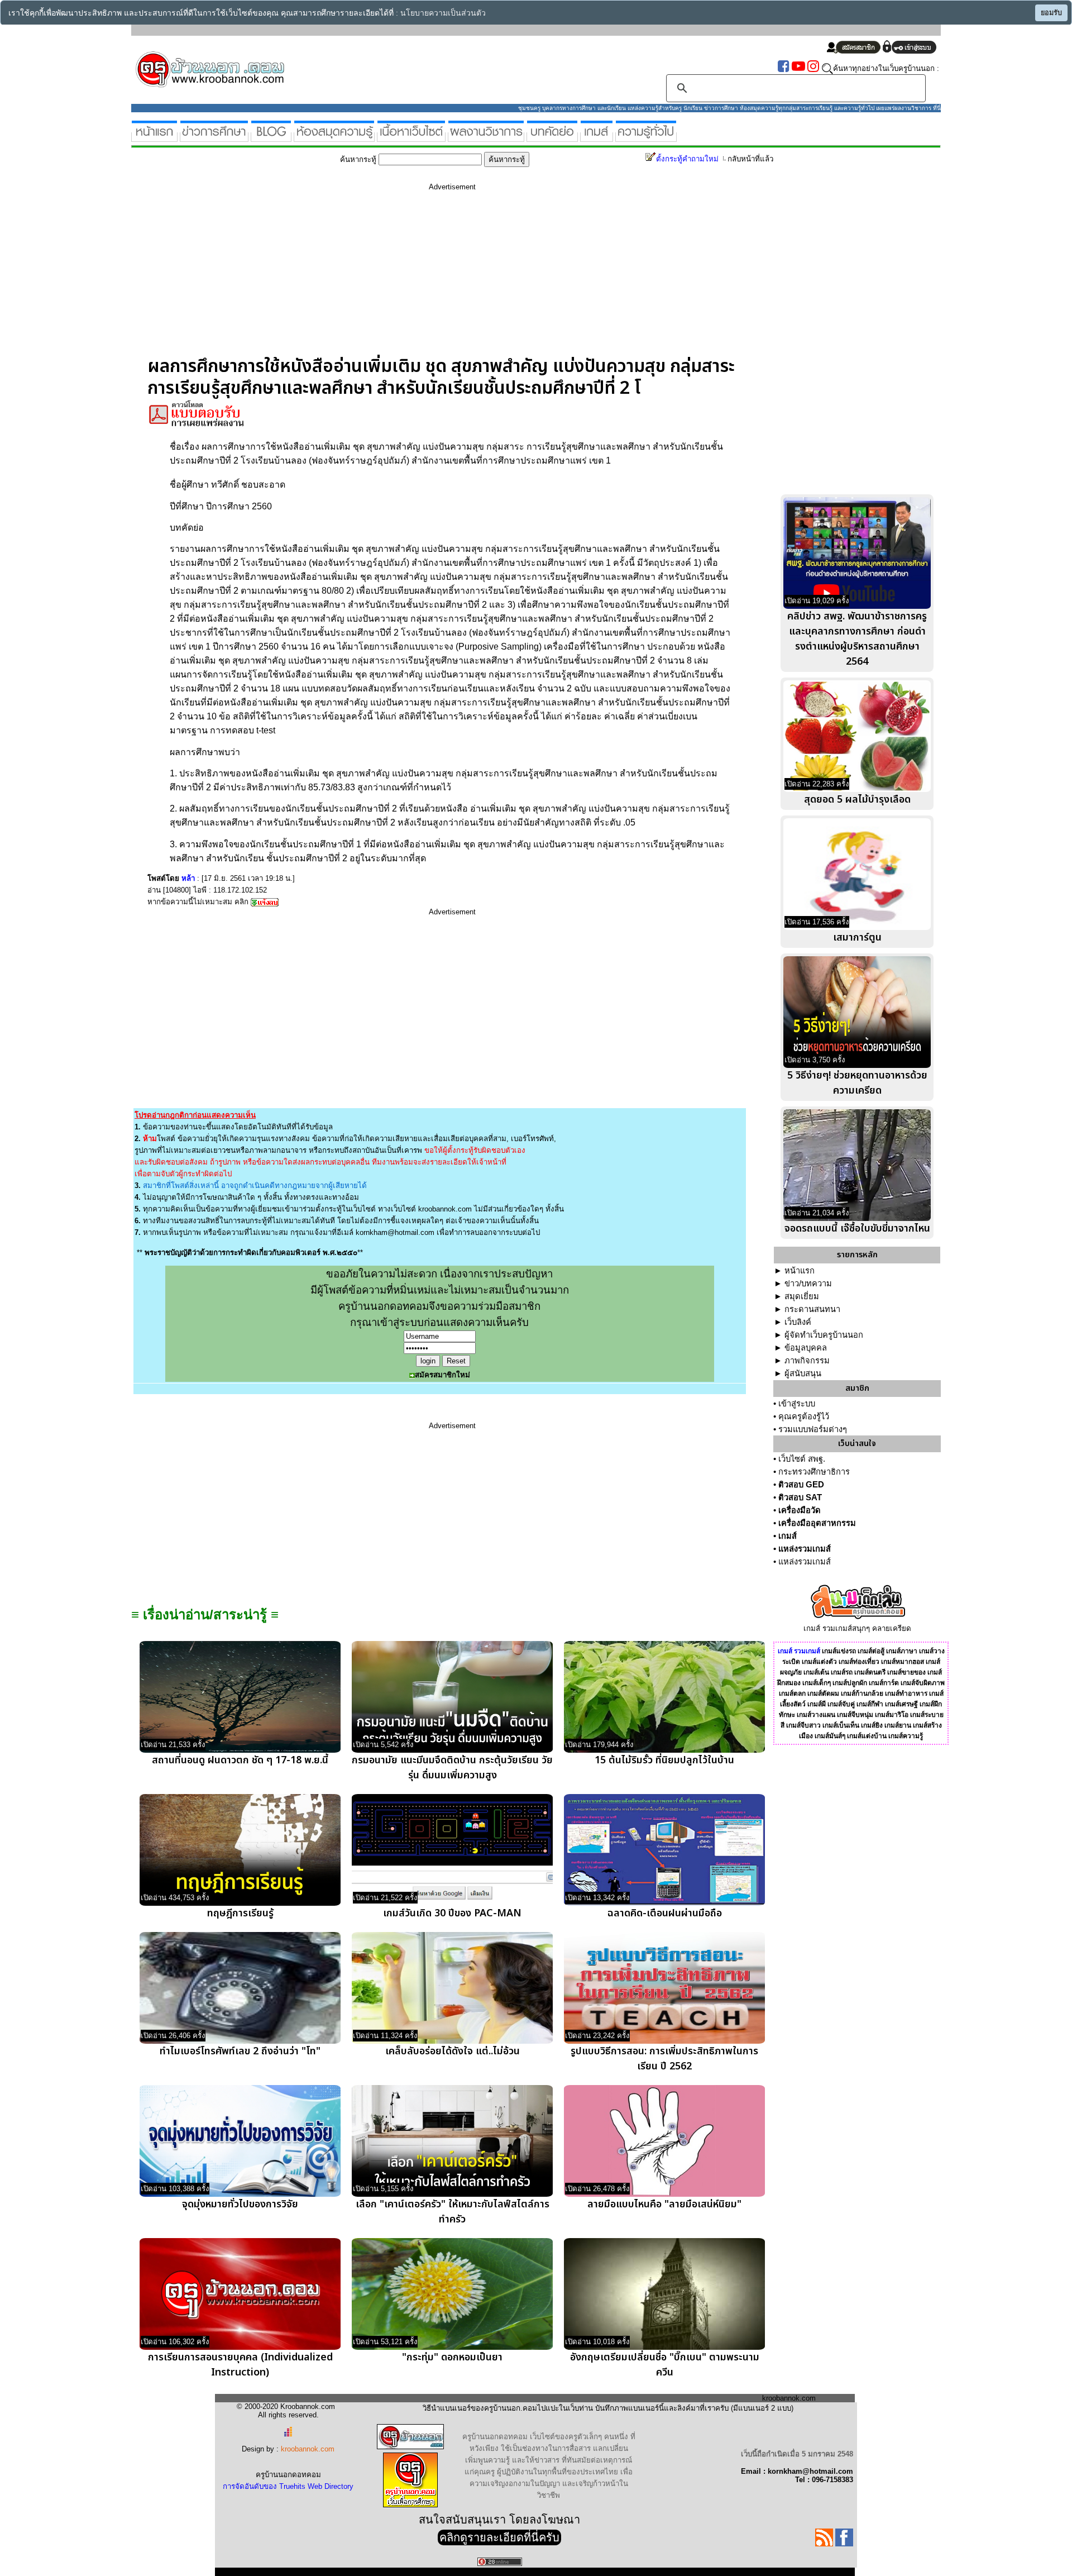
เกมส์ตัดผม (823, 1694)
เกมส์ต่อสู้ (871, 1651)
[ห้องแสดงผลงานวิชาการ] (486, 137)
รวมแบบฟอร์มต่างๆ (813, 1429)
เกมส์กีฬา (870, 1704)
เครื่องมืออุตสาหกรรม (817, 1523)
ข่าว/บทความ (808, 1284)
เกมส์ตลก (792, 1694)
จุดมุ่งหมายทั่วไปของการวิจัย (240, 2204)
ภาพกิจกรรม (807, 1361)
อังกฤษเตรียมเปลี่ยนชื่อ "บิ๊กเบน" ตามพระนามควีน (665, 2365)
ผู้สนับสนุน (803, 1373)
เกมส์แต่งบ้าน (867, 1736)
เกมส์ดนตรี (870, 1672)
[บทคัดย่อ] (552, 137)
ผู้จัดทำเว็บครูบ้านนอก (824, 1335)
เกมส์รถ (842, 1672)
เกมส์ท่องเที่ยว (859, 1662)
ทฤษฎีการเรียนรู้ (240, 1913)
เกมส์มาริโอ (892, 1715)
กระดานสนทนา (812, 1309)
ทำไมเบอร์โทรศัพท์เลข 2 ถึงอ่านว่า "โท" (240, 2051)
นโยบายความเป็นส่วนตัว (443, 13)
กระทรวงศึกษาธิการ (814, 1472)
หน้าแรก (800, 1271)
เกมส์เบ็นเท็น (841, 1725)
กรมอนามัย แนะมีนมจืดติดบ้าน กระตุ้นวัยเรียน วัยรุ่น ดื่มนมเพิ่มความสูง (452, 1768)
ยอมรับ (1051, 13)
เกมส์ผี (817, 1704)
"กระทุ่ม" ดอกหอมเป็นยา (452, 2357)
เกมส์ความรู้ (906, 1736)
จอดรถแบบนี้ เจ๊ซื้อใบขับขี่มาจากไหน (857, 1229)
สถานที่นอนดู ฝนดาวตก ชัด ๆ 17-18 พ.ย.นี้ (240, 1760)
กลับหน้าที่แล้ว (750, 159)
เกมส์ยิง (872, 1725)
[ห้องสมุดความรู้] (334, 137)
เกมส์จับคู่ (841, 1704)
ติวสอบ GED (801, 1485)
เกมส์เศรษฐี (901, 1704)
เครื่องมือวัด (800, 1510)
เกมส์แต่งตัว (819, 1662)
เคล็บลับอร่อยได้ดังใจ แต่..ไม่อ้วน (453, 2051)
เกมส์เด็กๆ (817, 1683)
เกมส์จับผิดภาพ (923, 1683)
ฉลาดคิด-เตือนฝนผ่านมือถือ (665, 1913)
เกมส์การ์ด (884, 1683)
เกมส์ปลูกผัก (850, 1683)
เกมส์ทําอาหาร (906, 1694)
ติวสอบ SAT (800, 1497)
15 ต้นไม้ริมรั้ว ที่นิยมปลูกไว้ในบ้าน (664, 1760)
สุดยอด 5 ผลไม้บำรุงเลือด (857, 800)
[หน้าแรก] (154, 137)
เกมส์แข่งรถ (839, 1651)
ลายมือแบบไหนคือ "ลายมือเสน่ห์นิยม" (664, 2204)
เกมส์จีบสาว (803, 1725)
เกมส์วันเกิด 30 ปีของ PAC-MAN (452, 1913)
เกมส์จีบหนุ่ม (855, 1715)
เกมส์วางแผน (816, 1715)
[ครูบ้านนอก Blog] (271, 137)
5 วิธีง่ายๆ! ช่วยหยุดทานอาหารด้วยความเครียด (857, 1083)
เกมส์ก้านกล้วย (862, 1694)
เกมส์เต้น (816, 1672)
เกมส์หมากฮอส (903, 1662)
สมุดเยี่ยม (802, 1296)
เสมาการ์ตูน (857, 938)
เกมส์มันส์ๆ (830, 1736)
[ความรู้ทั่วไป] (646, 137)
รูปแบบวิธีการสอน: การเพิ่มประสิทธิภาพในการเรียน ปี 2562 (664, 2059)
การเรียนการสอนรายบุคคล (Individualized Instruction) (240, 2365)
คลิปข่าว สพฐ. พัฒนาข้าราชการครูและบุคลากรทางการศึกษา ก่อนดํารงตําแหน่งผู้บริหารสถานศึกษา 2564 (857, 639)
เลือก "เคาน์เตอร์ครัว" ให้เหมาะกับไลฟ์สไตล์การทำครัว (453, 2212)
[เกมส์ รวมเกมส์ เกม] (597, 137)
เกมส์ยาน (898, 1725)
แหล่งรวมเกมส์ (805, 1549)
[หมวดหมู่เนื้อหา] (411, 137)
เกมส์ (788, 1536)
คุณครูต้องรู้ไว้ (804, 1416)
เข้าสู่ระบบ (797, 1404)
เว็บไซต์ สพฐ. (802, 1459)
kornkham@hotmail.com (395, 1232)
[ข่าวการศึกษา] (214, 137)
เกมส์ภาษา (902, 1651)
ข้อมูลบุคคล (806, 1348)
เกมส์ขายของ (906, 1672)
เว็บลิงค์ (798, 1322)
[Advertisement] (452, 278)
